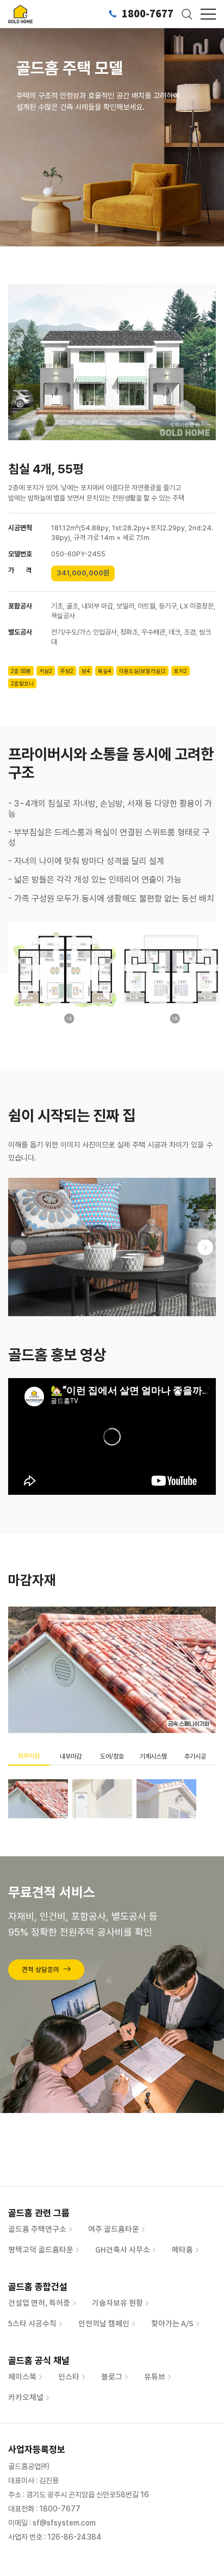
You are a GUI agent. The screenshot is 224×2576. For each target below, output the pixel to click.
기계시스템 (153, 1756)
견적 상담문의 (41, 1970)
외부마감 (29, 1756)
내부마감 (71, 1756)
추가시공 (195, 1756)
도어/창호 (112, 1756)
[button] (205, 1247)
